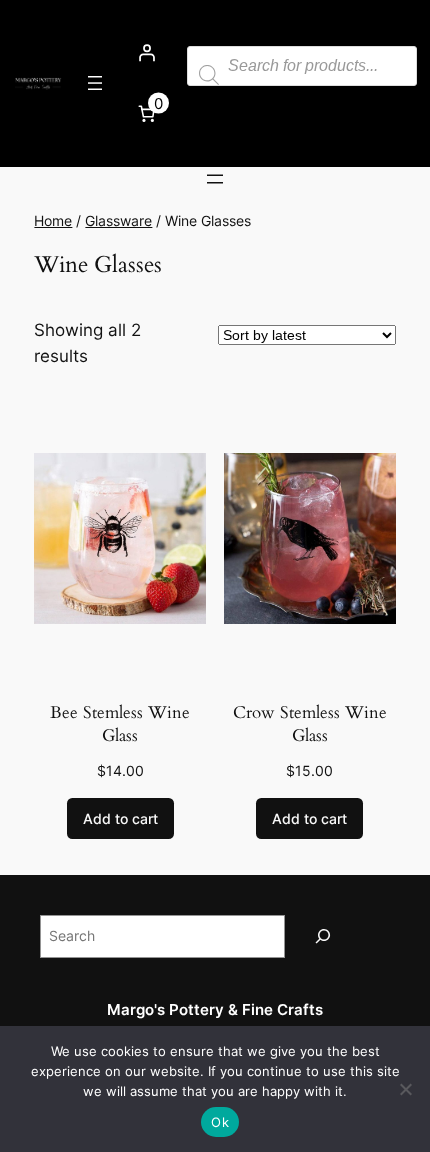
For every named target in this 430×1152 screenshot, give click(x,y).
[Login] (147, 53)
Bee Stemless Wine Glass (120, 724)
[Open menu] (95, 83)
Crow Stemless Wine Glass (310, 724)
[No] (405, 1089)
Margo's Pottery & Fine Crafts (215, 1010)
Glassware (118, 220)
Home (53, 220)
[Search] (323, 936)
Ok (220, 1122)
